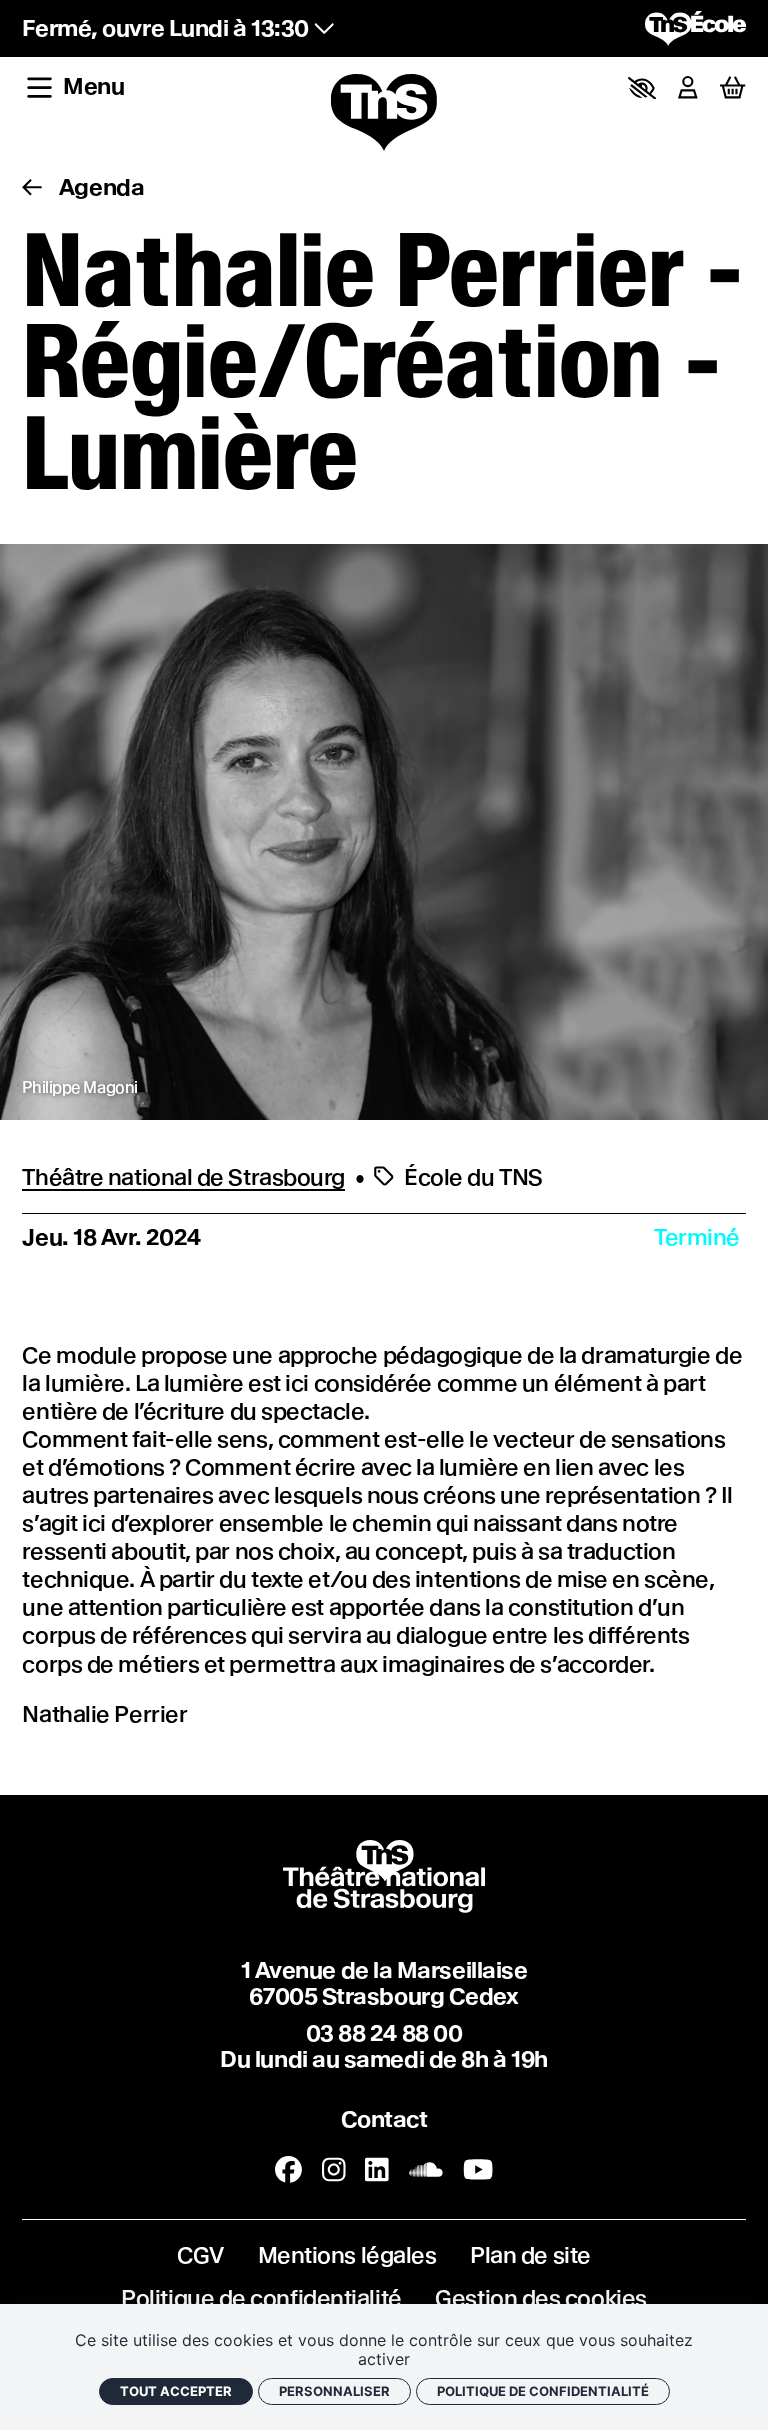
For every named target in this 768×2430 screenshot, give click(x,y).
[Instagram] (334, 2170)
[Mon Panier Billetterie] (732, 88)
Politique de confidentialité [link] (543, 2391)
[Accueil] (384, 113)
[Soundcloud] (426, 2170)
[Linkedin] (377, 2170)
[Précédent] (32, 188)
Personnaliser (334, 2391)
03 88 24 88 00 (384, 2033)
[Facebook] (288, 2170)
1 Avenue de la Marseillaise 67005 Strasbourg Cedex (384, 1983)
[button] (642, 88)
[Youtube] (478, 2170)
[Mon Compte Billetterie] (688, 88)
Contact (384, 2120)
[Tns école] (695, 28)
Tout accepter (176, 2391)
